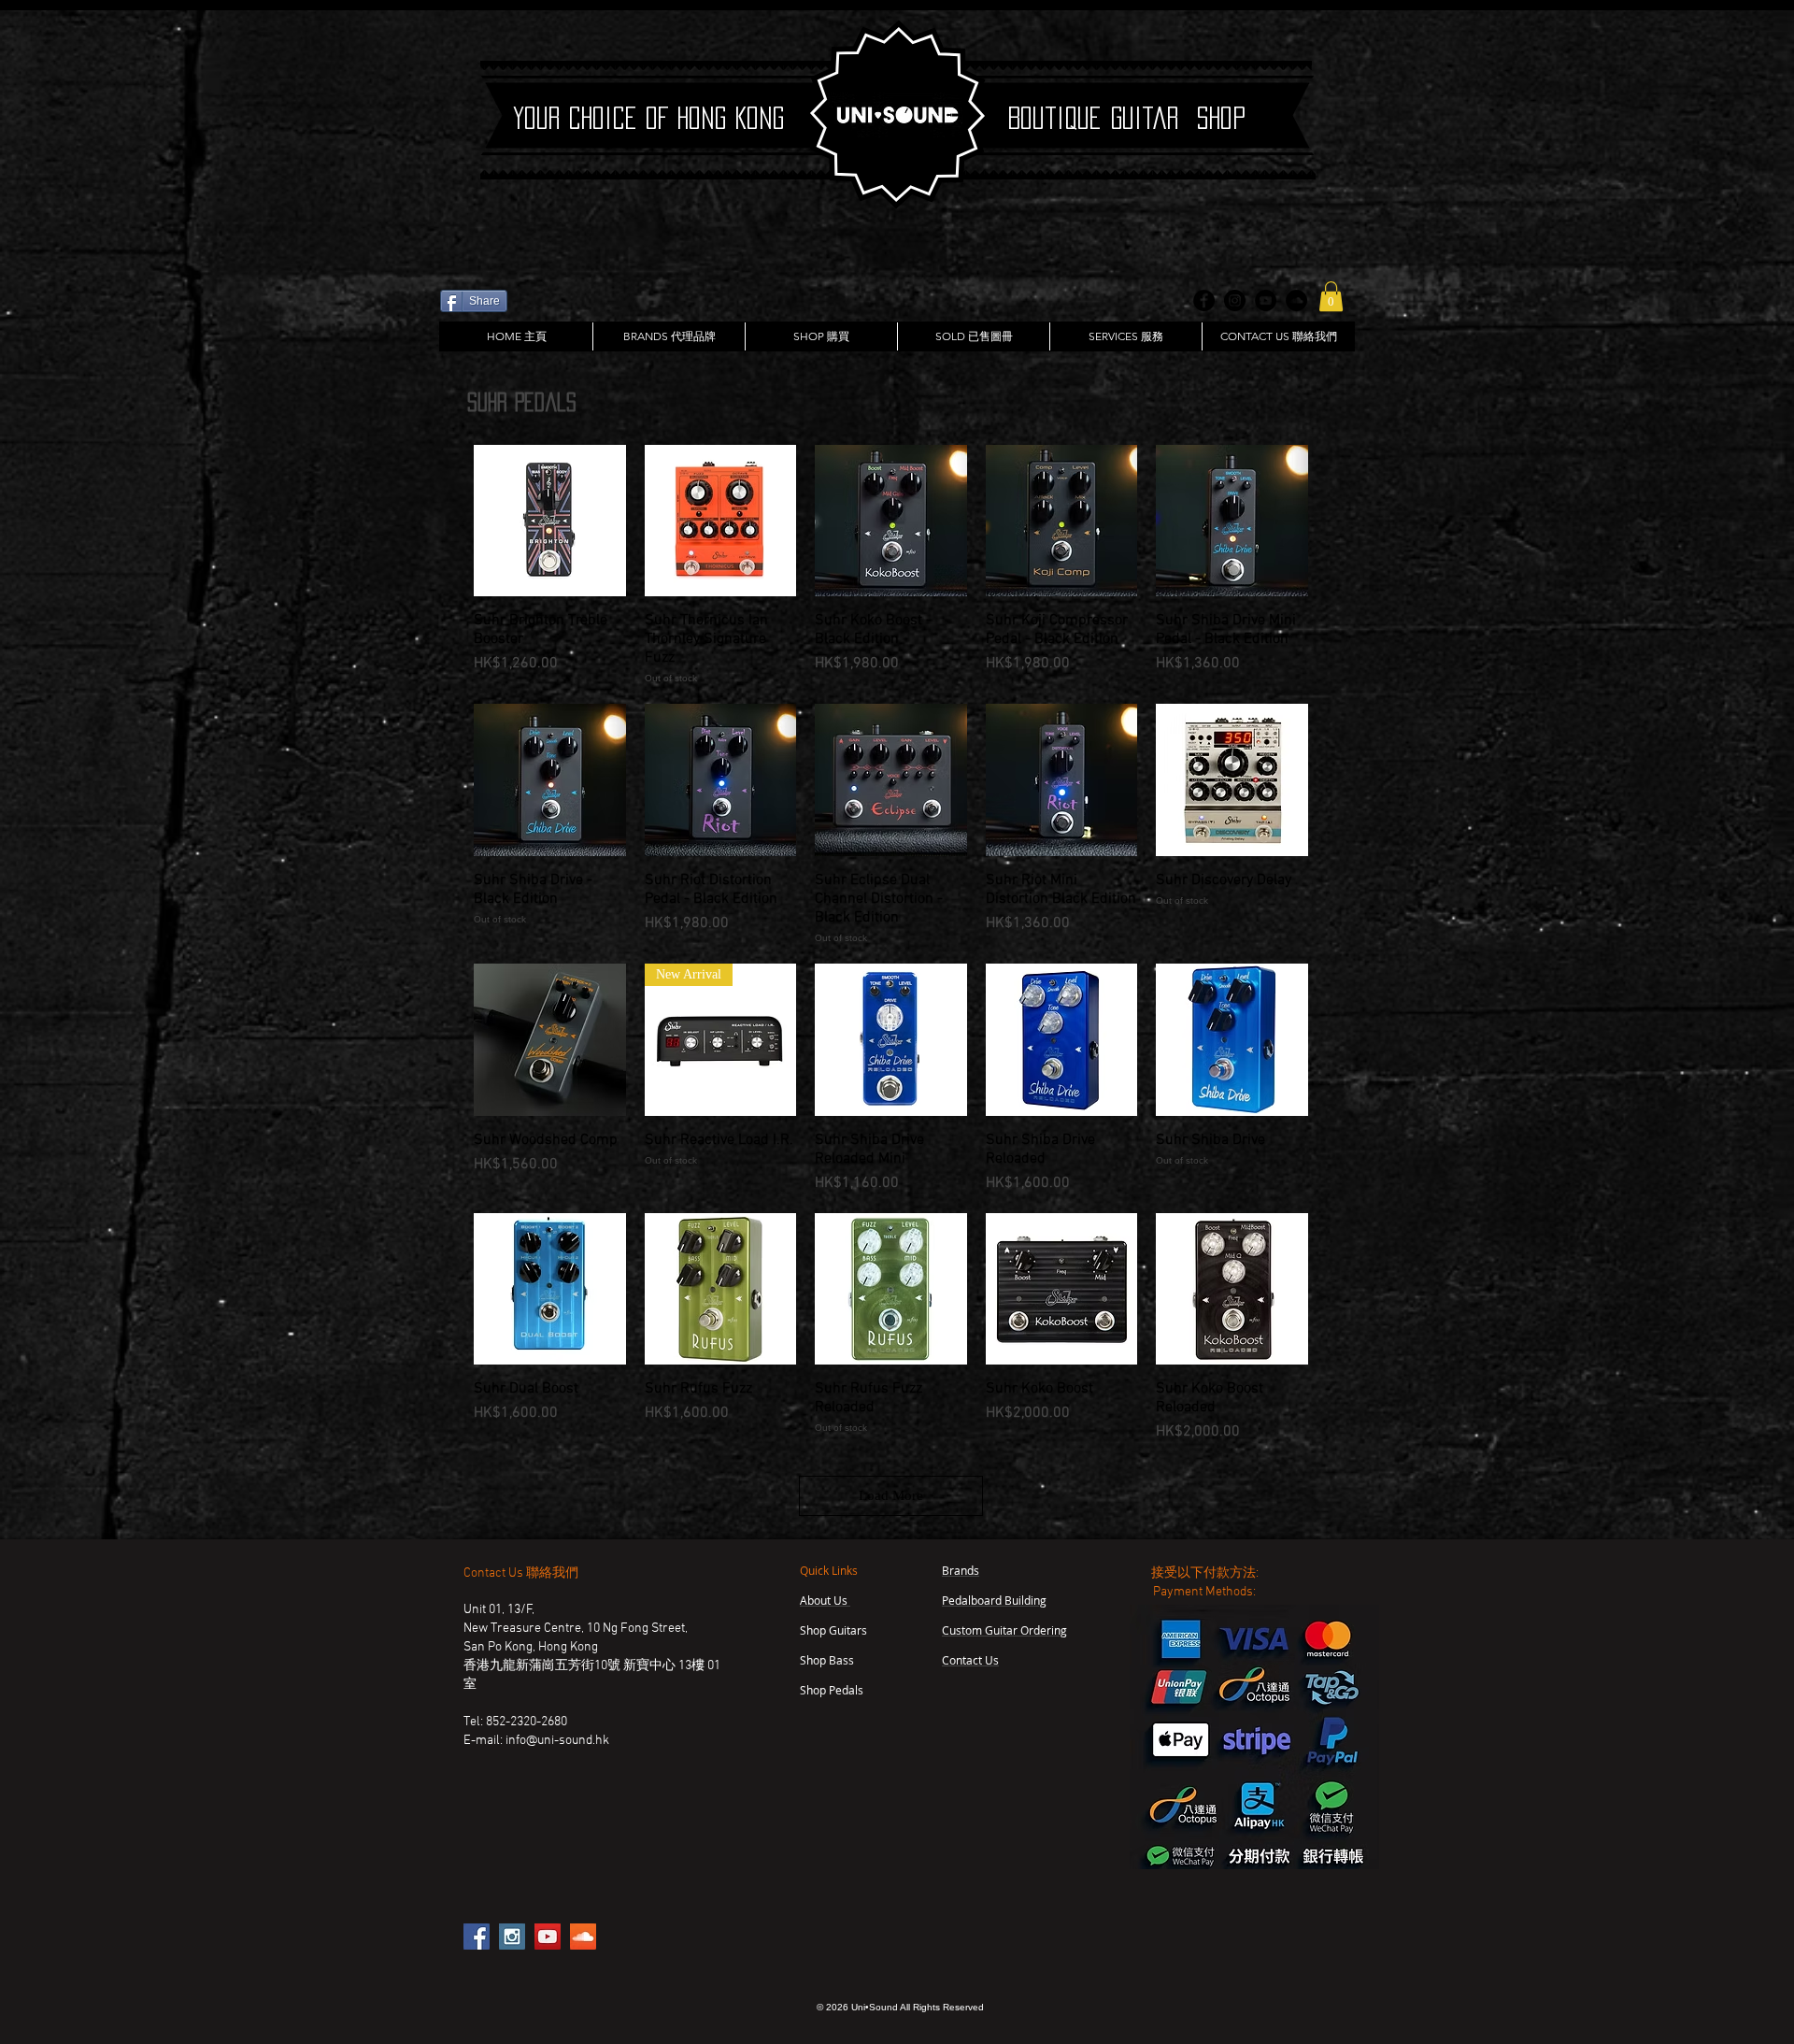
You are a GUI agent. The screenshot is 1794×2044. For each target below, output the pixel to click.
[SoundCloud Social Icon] (583, 1937)
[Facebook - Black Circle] (1204, 300)
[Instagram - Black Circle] (1235, 300)
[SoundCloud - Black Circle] (1296, 300)
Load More (891, 1495)
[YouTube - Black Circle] (1266, 300)
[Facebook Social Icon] (477, 1937)
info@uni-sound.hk (557, 1741)
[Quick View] (550, 521)
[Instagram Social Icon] (512, 1937)
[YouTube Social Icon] (548, 1937)
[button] (1331, 296)
